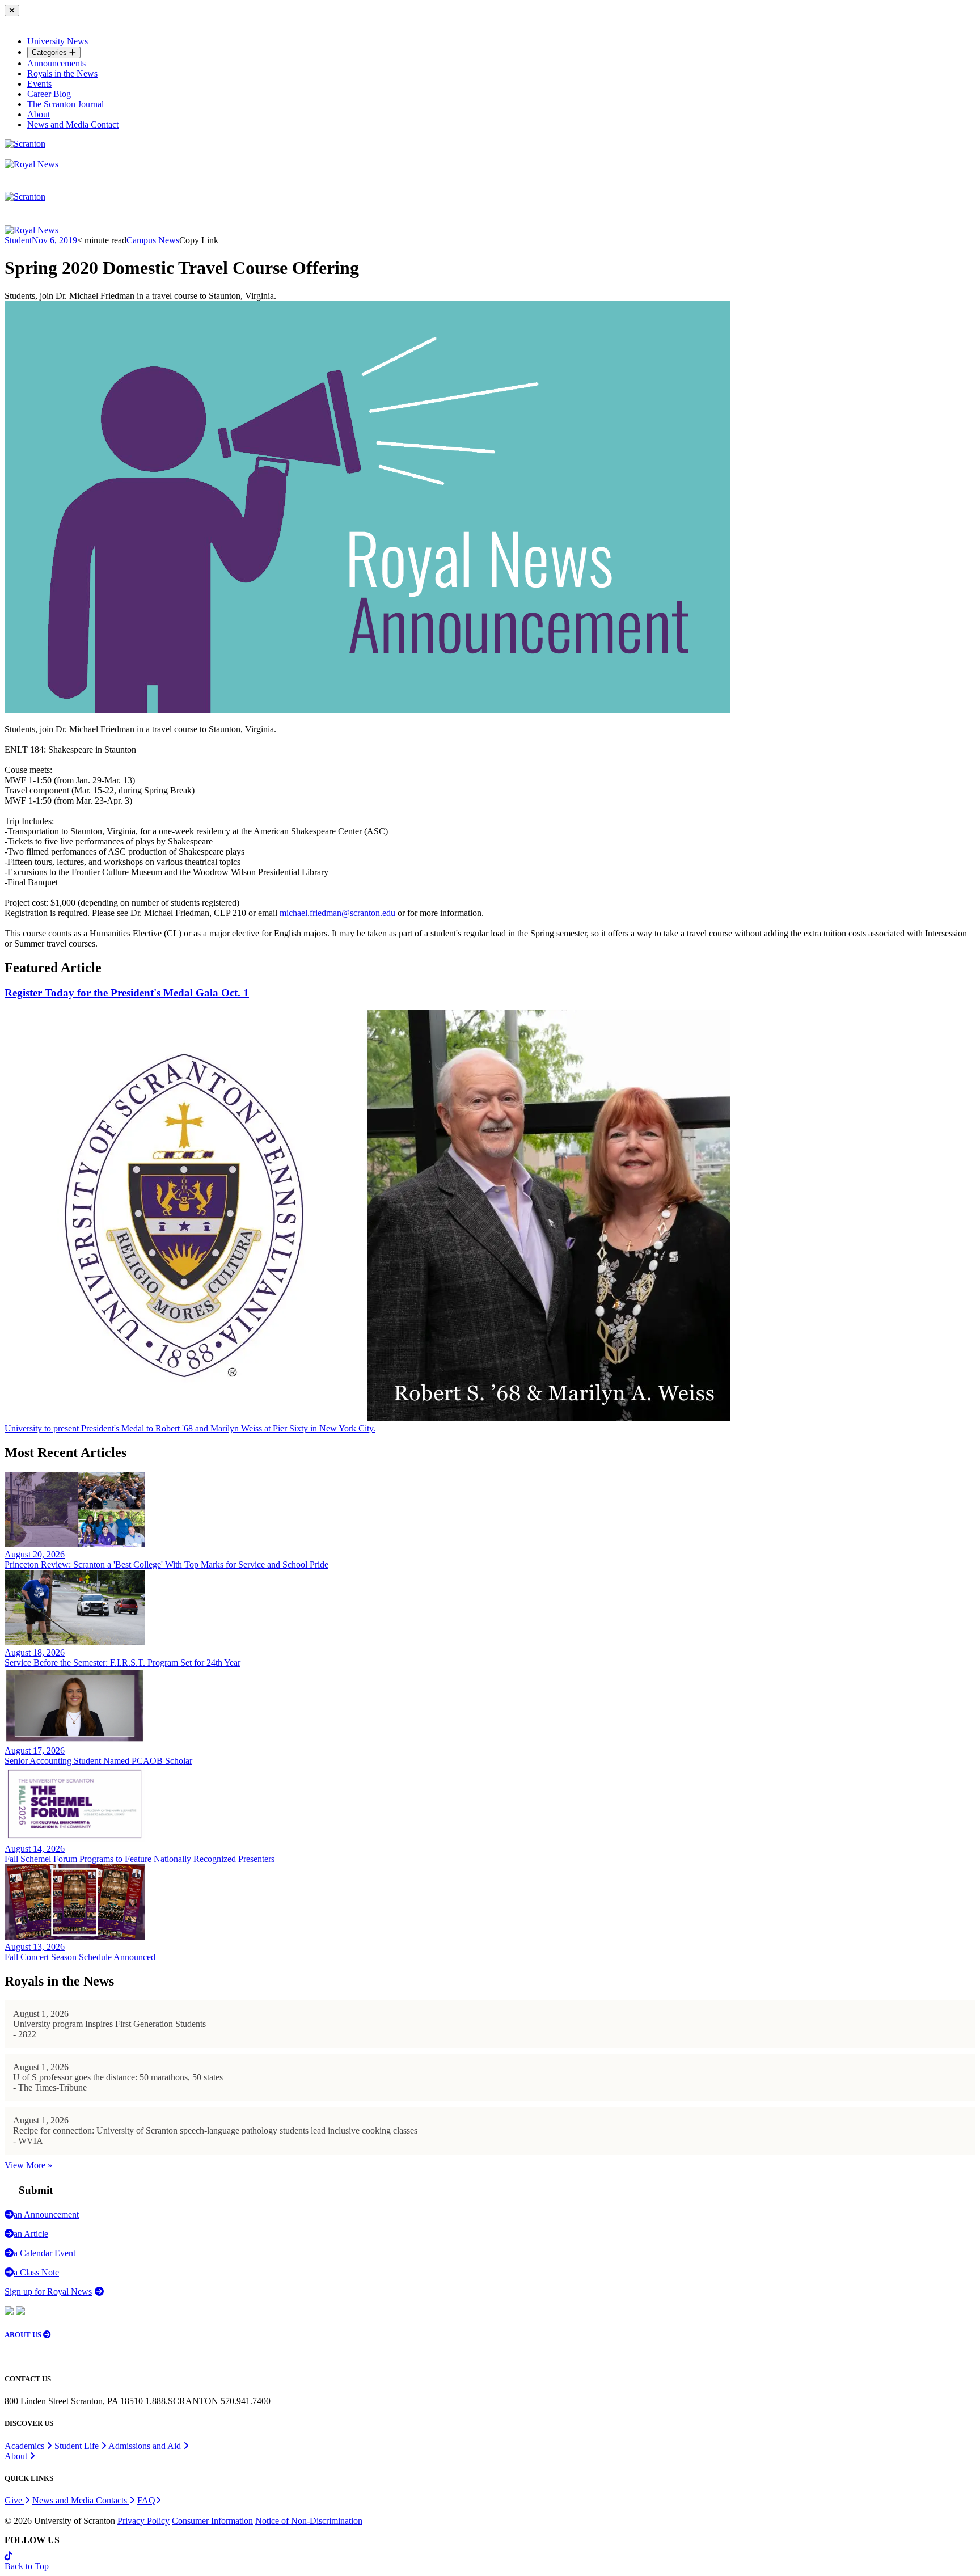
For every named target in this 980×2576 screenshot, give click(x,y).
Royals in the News (62, 73)
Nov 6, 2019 (54, 240)
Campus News (153, 240)
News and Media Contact (73, 124)
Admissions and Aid (146, 2446)
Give (14, 2500)
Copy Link (199, 240)
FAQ (146, 2500)
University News (58, 41)
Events (39, 84)
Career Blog (49, 94)
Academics (26, 2446)
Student (18, 240)
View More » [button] (28, 2165)
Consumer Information (212, 2521)
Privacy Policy (143, 2521)
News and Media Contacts (81, 2500)
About (39, 114)
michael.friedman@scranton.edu (337, 913)
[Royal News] (31, 164)
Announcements (56, 63)
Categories (50, 52)
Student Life (78, 2446)
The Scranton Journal (66, 104)
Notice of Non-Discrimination (309, 2521)
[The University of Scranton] (25, 144)
